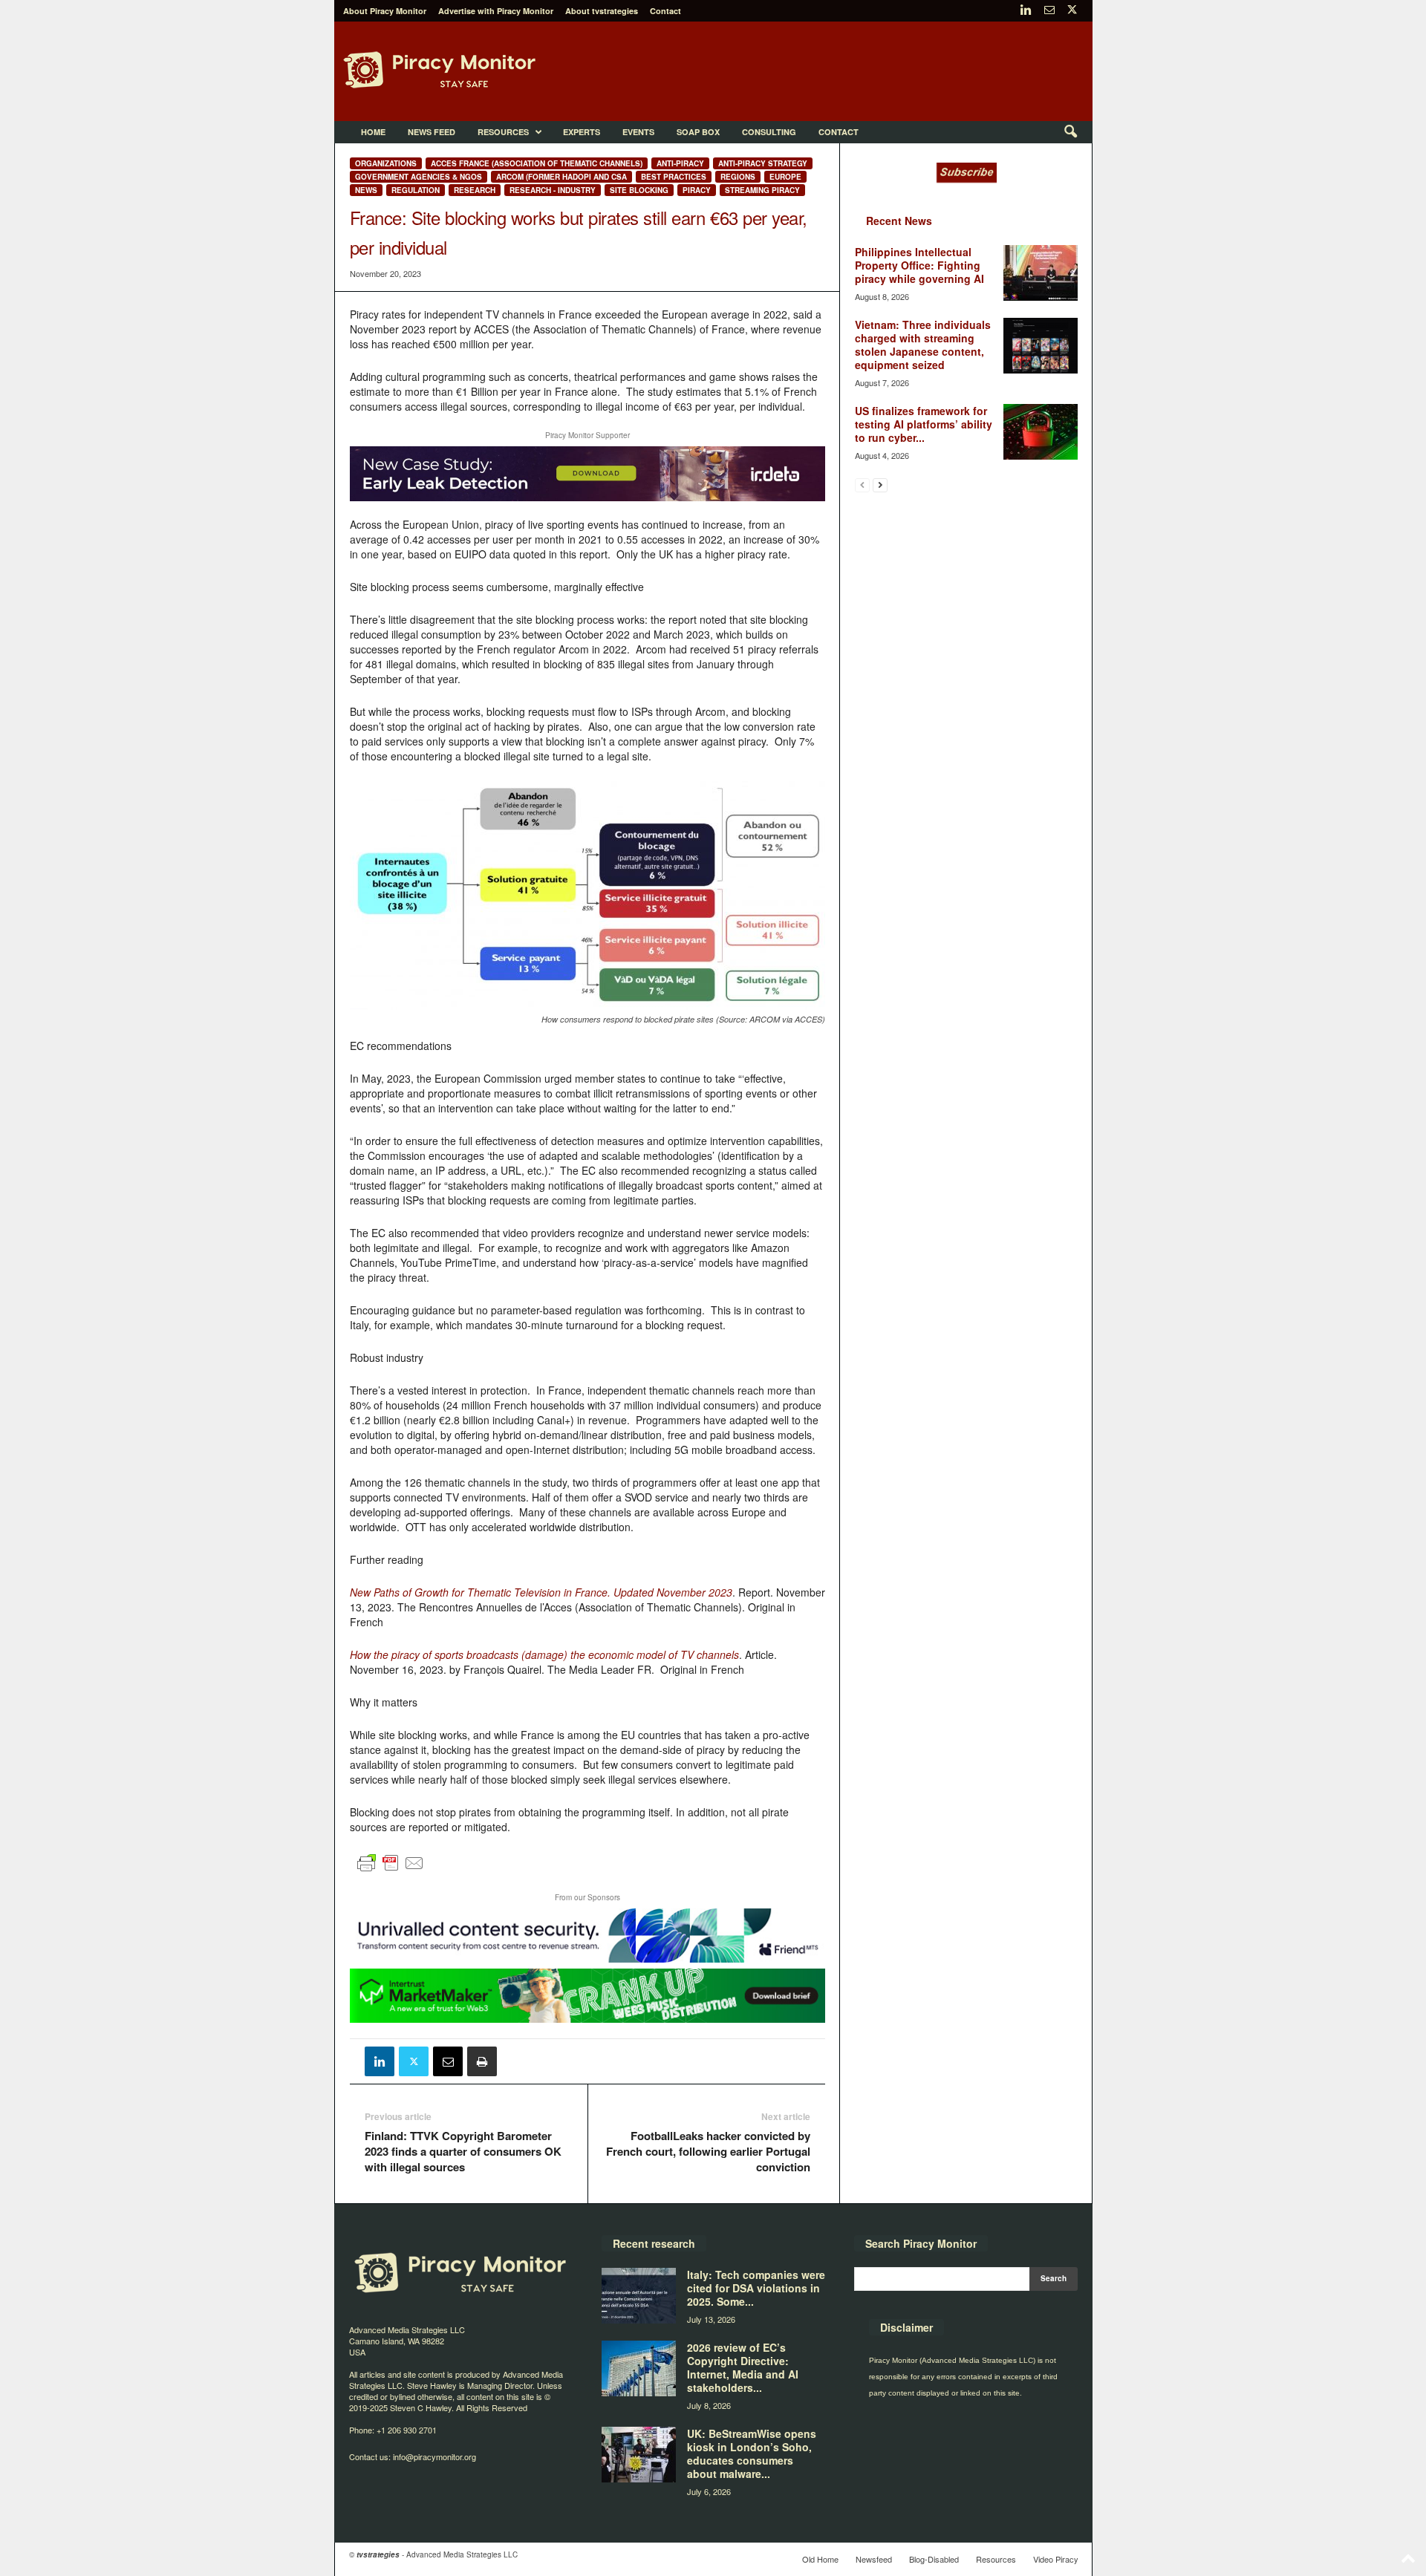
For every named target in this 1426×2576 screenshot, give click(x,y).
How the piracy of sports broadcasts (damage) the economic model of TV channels (544, 1654)
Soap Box (698, 132)
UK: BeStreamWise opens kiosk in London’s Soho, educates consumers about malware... (752, 2453)
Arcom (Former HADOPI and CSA (561, 177)
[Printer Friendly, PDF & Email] (391, 1869)
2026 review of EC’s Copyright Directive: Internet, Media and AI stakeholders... (743, 2367)
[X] (1072, 11)
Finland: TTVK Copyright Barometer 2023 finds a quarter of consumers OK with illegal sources (463, 2152)
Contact (665, 11)
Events (638, 132)
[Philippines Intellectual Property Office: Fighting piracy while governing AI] (1041, 273)
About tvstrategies (602, 11)
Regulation (416, 190)
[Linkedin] (1026, 11)
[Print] (482, 2061)
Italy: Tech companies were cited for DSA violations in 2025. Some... (756, 2288)
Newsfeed (874, 2559)
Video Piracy (1056, 2559)
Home (373, 132)
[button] (1070, 132)
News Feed (432, 132)
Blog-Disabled (934, 2559)
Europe (785, 177)
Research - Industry (553, 190)
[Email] (448, 2061)
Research (475, 190)
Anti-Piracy (680, 163)
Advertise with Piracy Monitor (496, 11)
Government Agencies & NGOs (419, 177)
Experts (582, 132)
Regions (738, 177)
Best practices (674, 177)
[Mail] (1049, 11)
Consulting (769, 132)
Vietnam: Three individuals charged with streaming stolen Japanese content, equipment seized (923, 345)
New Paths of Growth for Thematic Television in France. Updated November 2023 (541, 1592)
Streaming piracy (762, 190)
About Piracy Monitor (385, 11)
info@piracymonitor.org (434, 2456)
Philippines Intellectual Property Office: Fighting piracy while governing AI (919, 265)
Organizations (386, 163)
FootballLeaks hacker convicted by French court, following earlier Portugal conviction (708, 2152)
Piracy (697, 190)
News (366, 190)
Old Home (820, 2559)
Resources (503, 132)
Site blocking (639, 190)
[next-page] (880, 485)
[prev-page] (862, 485)
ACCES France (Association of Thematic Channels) (537, 163)
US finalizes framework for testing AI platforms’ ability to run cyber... (924, 424)
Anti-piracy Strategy (763, 163)
